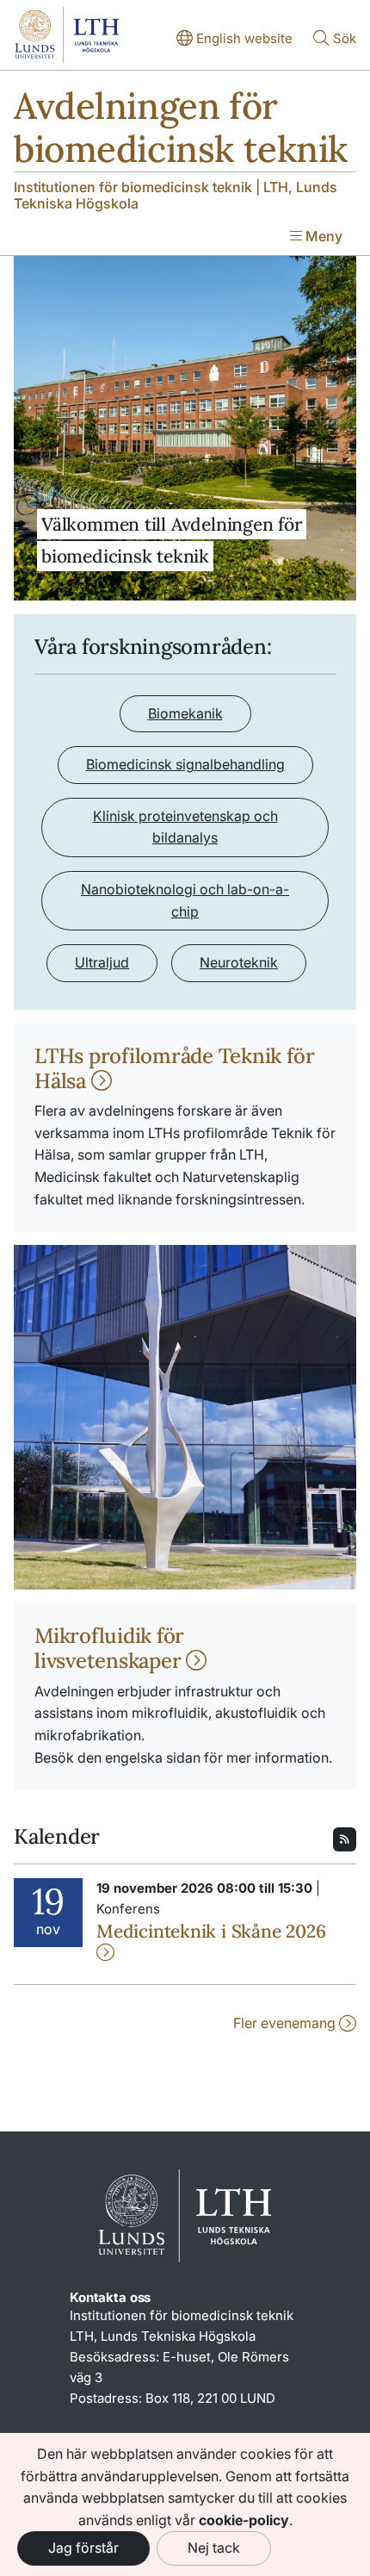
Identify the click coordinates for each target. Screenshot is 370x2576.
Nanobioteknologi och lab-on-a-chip (185, 900)
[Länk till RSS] (345, 1838)
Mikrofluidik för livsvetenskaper (110, 1648)
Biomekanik (185, 713)
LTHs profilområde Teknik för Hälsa (174, 1068)
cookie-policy (244, 2520)
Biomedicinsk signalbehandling (185, 764)
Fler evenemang (286, 2023)
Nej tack (214, 2548)
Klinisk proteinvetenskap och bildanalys (185, 827)
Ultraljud (102, 962)
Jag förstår (83, 2548)
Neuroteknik (239, 962)
